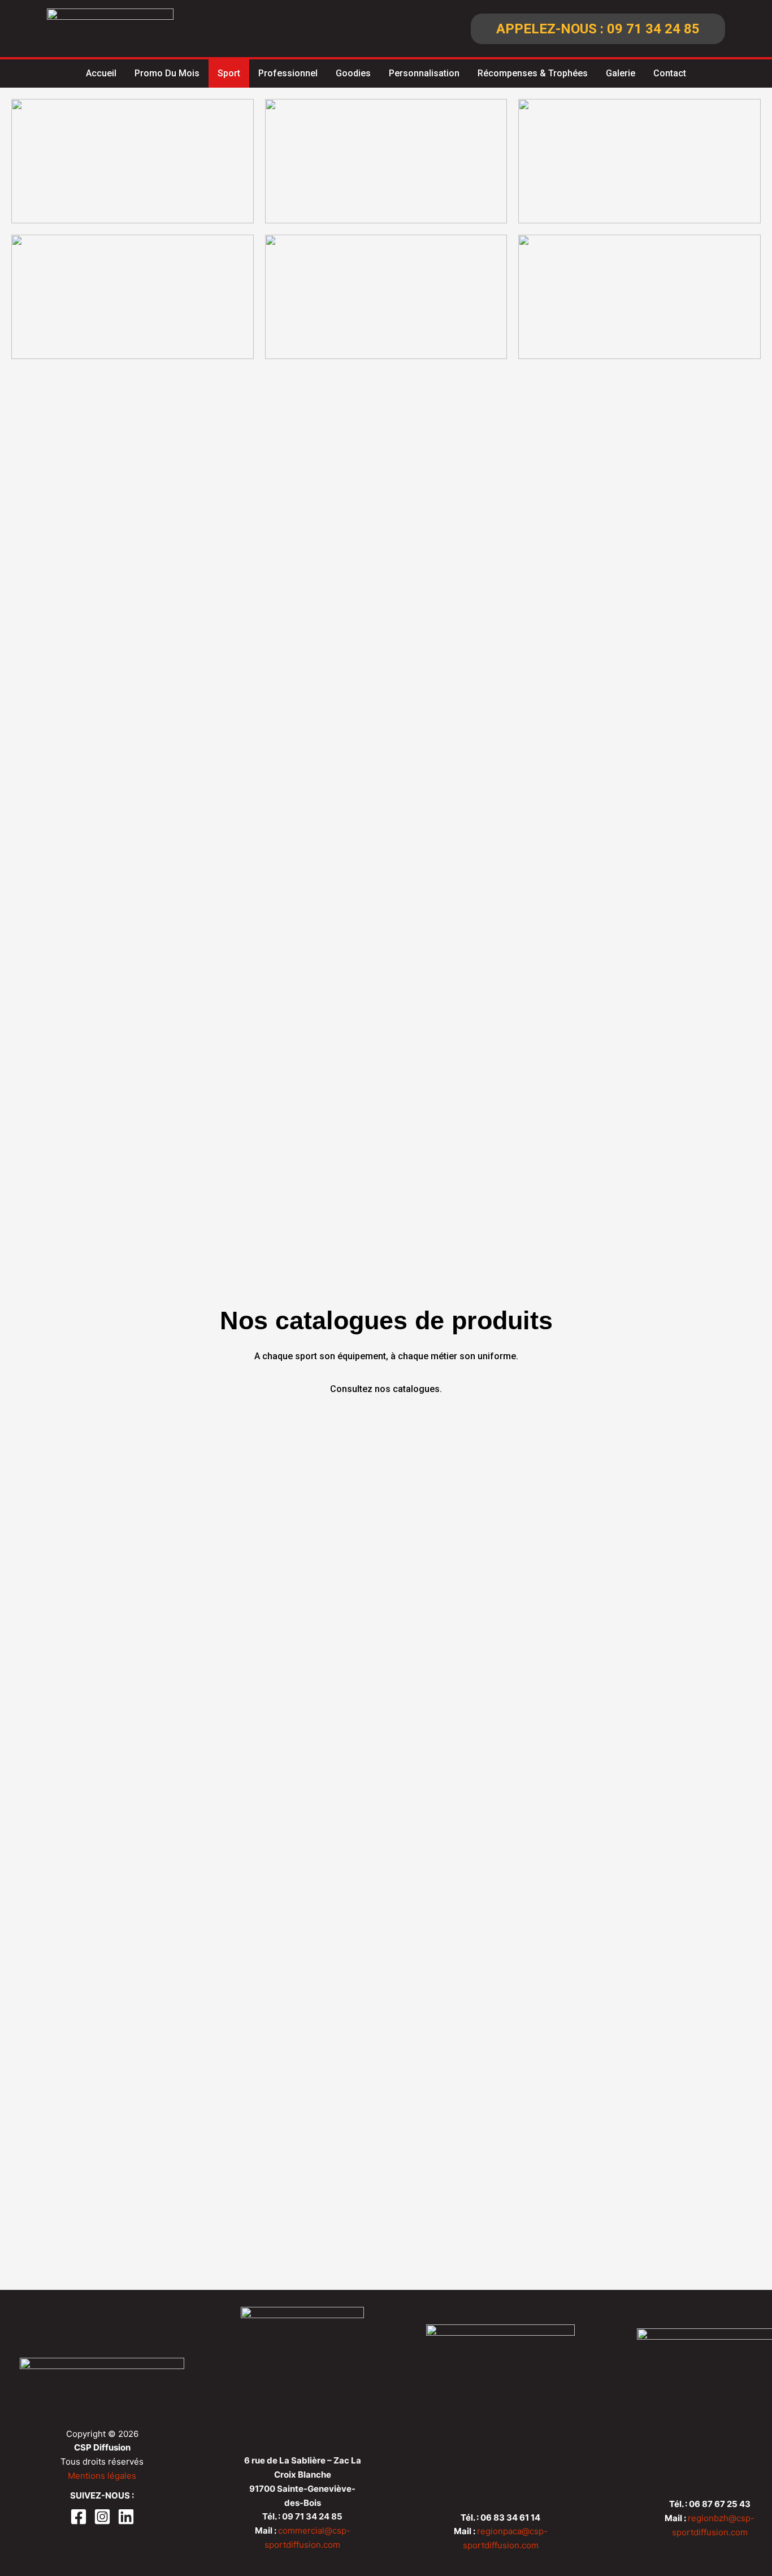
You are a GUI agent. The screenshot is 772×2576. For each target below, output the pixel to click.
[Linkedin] (126, 2517)
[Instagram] (102, 2517)
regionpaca (499, 2531)
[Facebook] (79, 2517)
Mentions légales (102, 2476)
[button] (598, 29)
